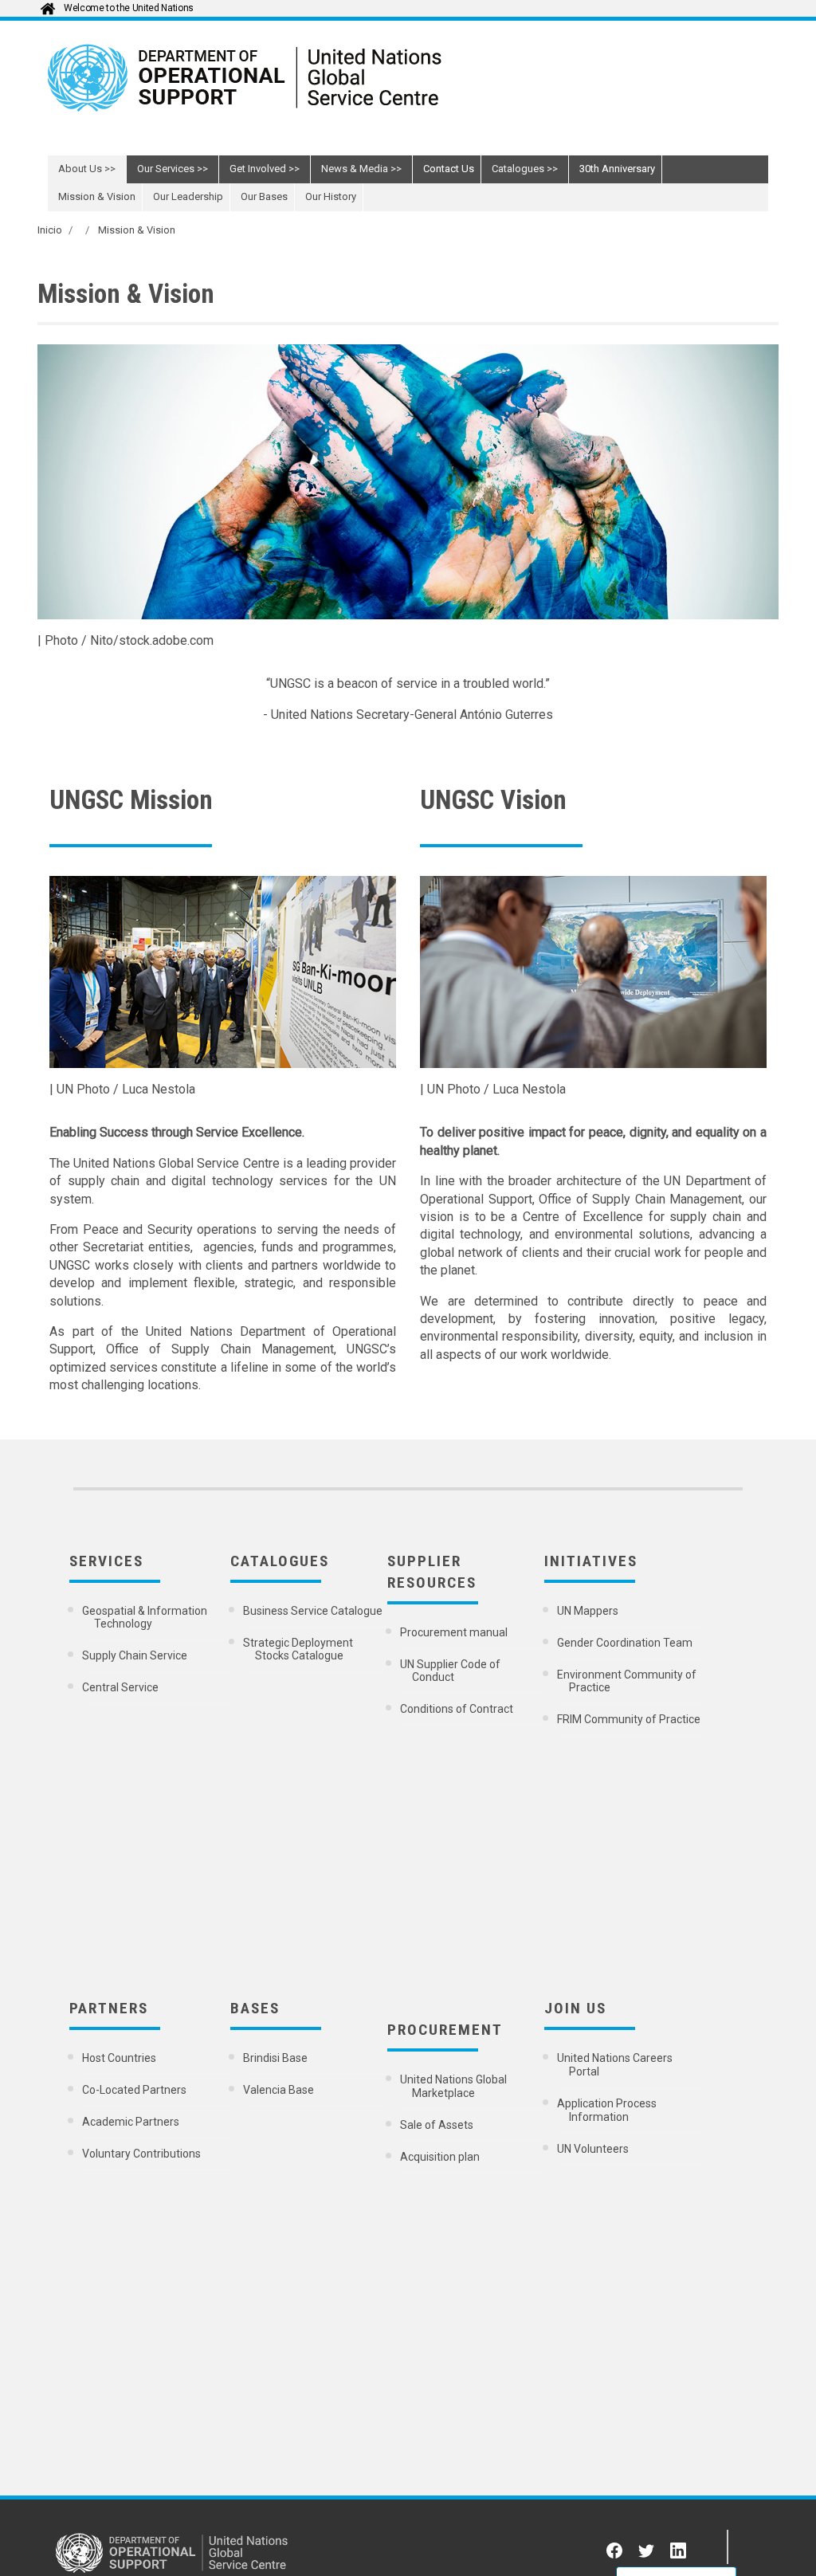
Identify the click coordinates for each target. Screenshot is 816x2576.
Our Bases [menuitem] (264, 196)
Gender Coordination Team (626, 1643)
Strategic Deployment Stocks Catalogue (299, 1649)
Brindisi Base (277, 2058)
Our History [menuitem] (331, 196)
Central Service (122, 1687)
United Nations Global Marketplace (455, 2086)
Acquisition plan (441, 2157)
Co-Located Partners (135, 2090)
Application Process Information (608, 2110)
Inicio (50, 230)
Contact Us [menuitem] (449, 169)
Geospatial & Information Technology (146, 1618)
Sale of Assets (438, 2125)
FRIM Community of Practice (630, 1719)
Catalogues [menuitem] (518, 169)
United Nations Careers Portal (616, 2065)
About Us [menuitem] (80, 169)
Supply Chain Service (136, 1655)
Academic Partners (132, 2122)
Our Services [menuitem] (166, 169)
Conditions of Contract (458, 1709)
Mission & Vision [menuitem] (97, 196)
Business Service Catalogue (314, 1611)
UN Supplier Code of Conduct (451, 1671)
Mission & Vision (137, 230)
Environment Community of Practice (628, 1681)
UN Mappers (589, 1611)
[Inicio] (303, 90)
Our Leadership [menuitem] (188, 196)
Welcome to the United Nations (129, 8)
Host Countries (120, 2058)
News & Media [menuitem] (355, 169)
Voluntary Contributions (143, 2154)
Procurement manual (455, 1632)
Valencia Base (280, 2090)
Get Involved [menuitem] (258, 169)
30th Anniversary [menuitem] (617, 169)
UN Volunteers (594, 2149)
